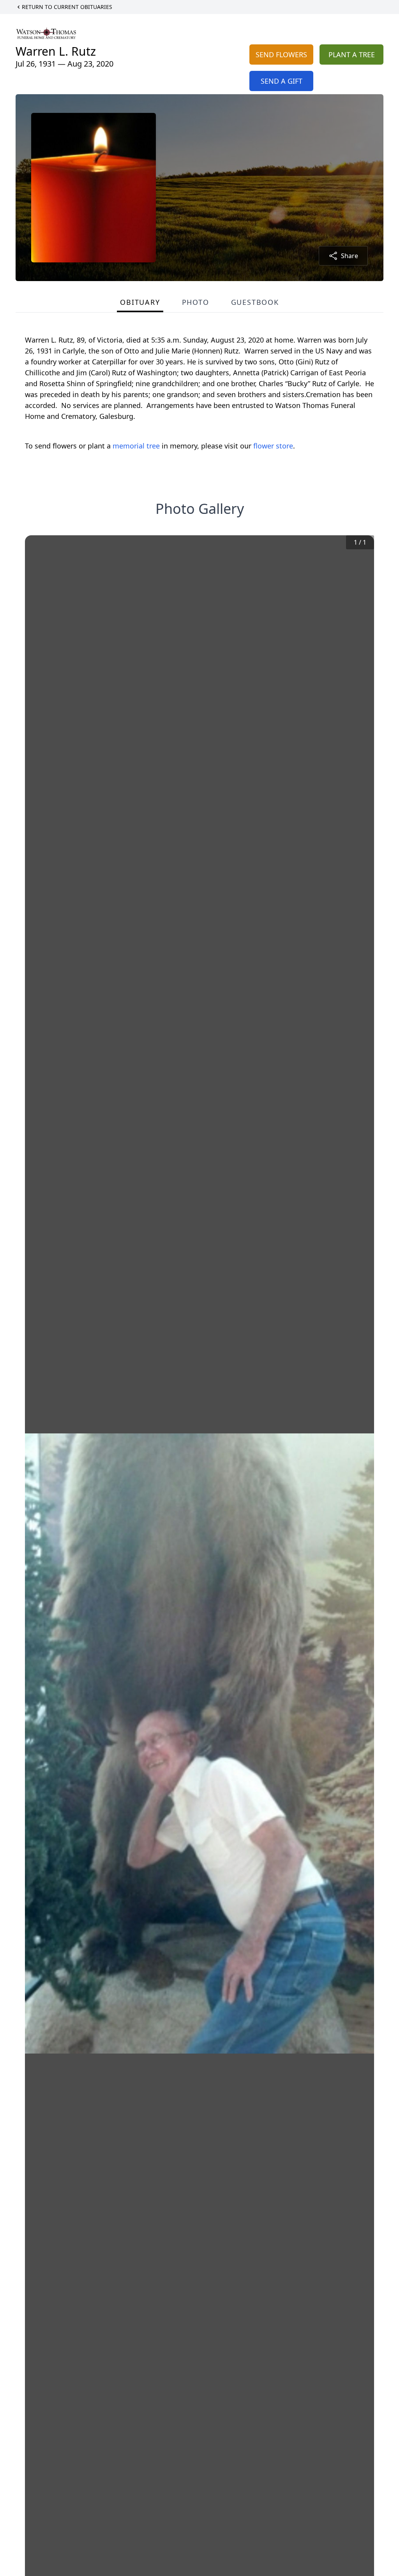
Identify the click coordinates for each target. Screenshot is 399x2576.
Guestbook (255, 302)
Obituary (140, 302)
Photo (196, 302)
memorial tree (136, 446)
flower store (273, 446)
